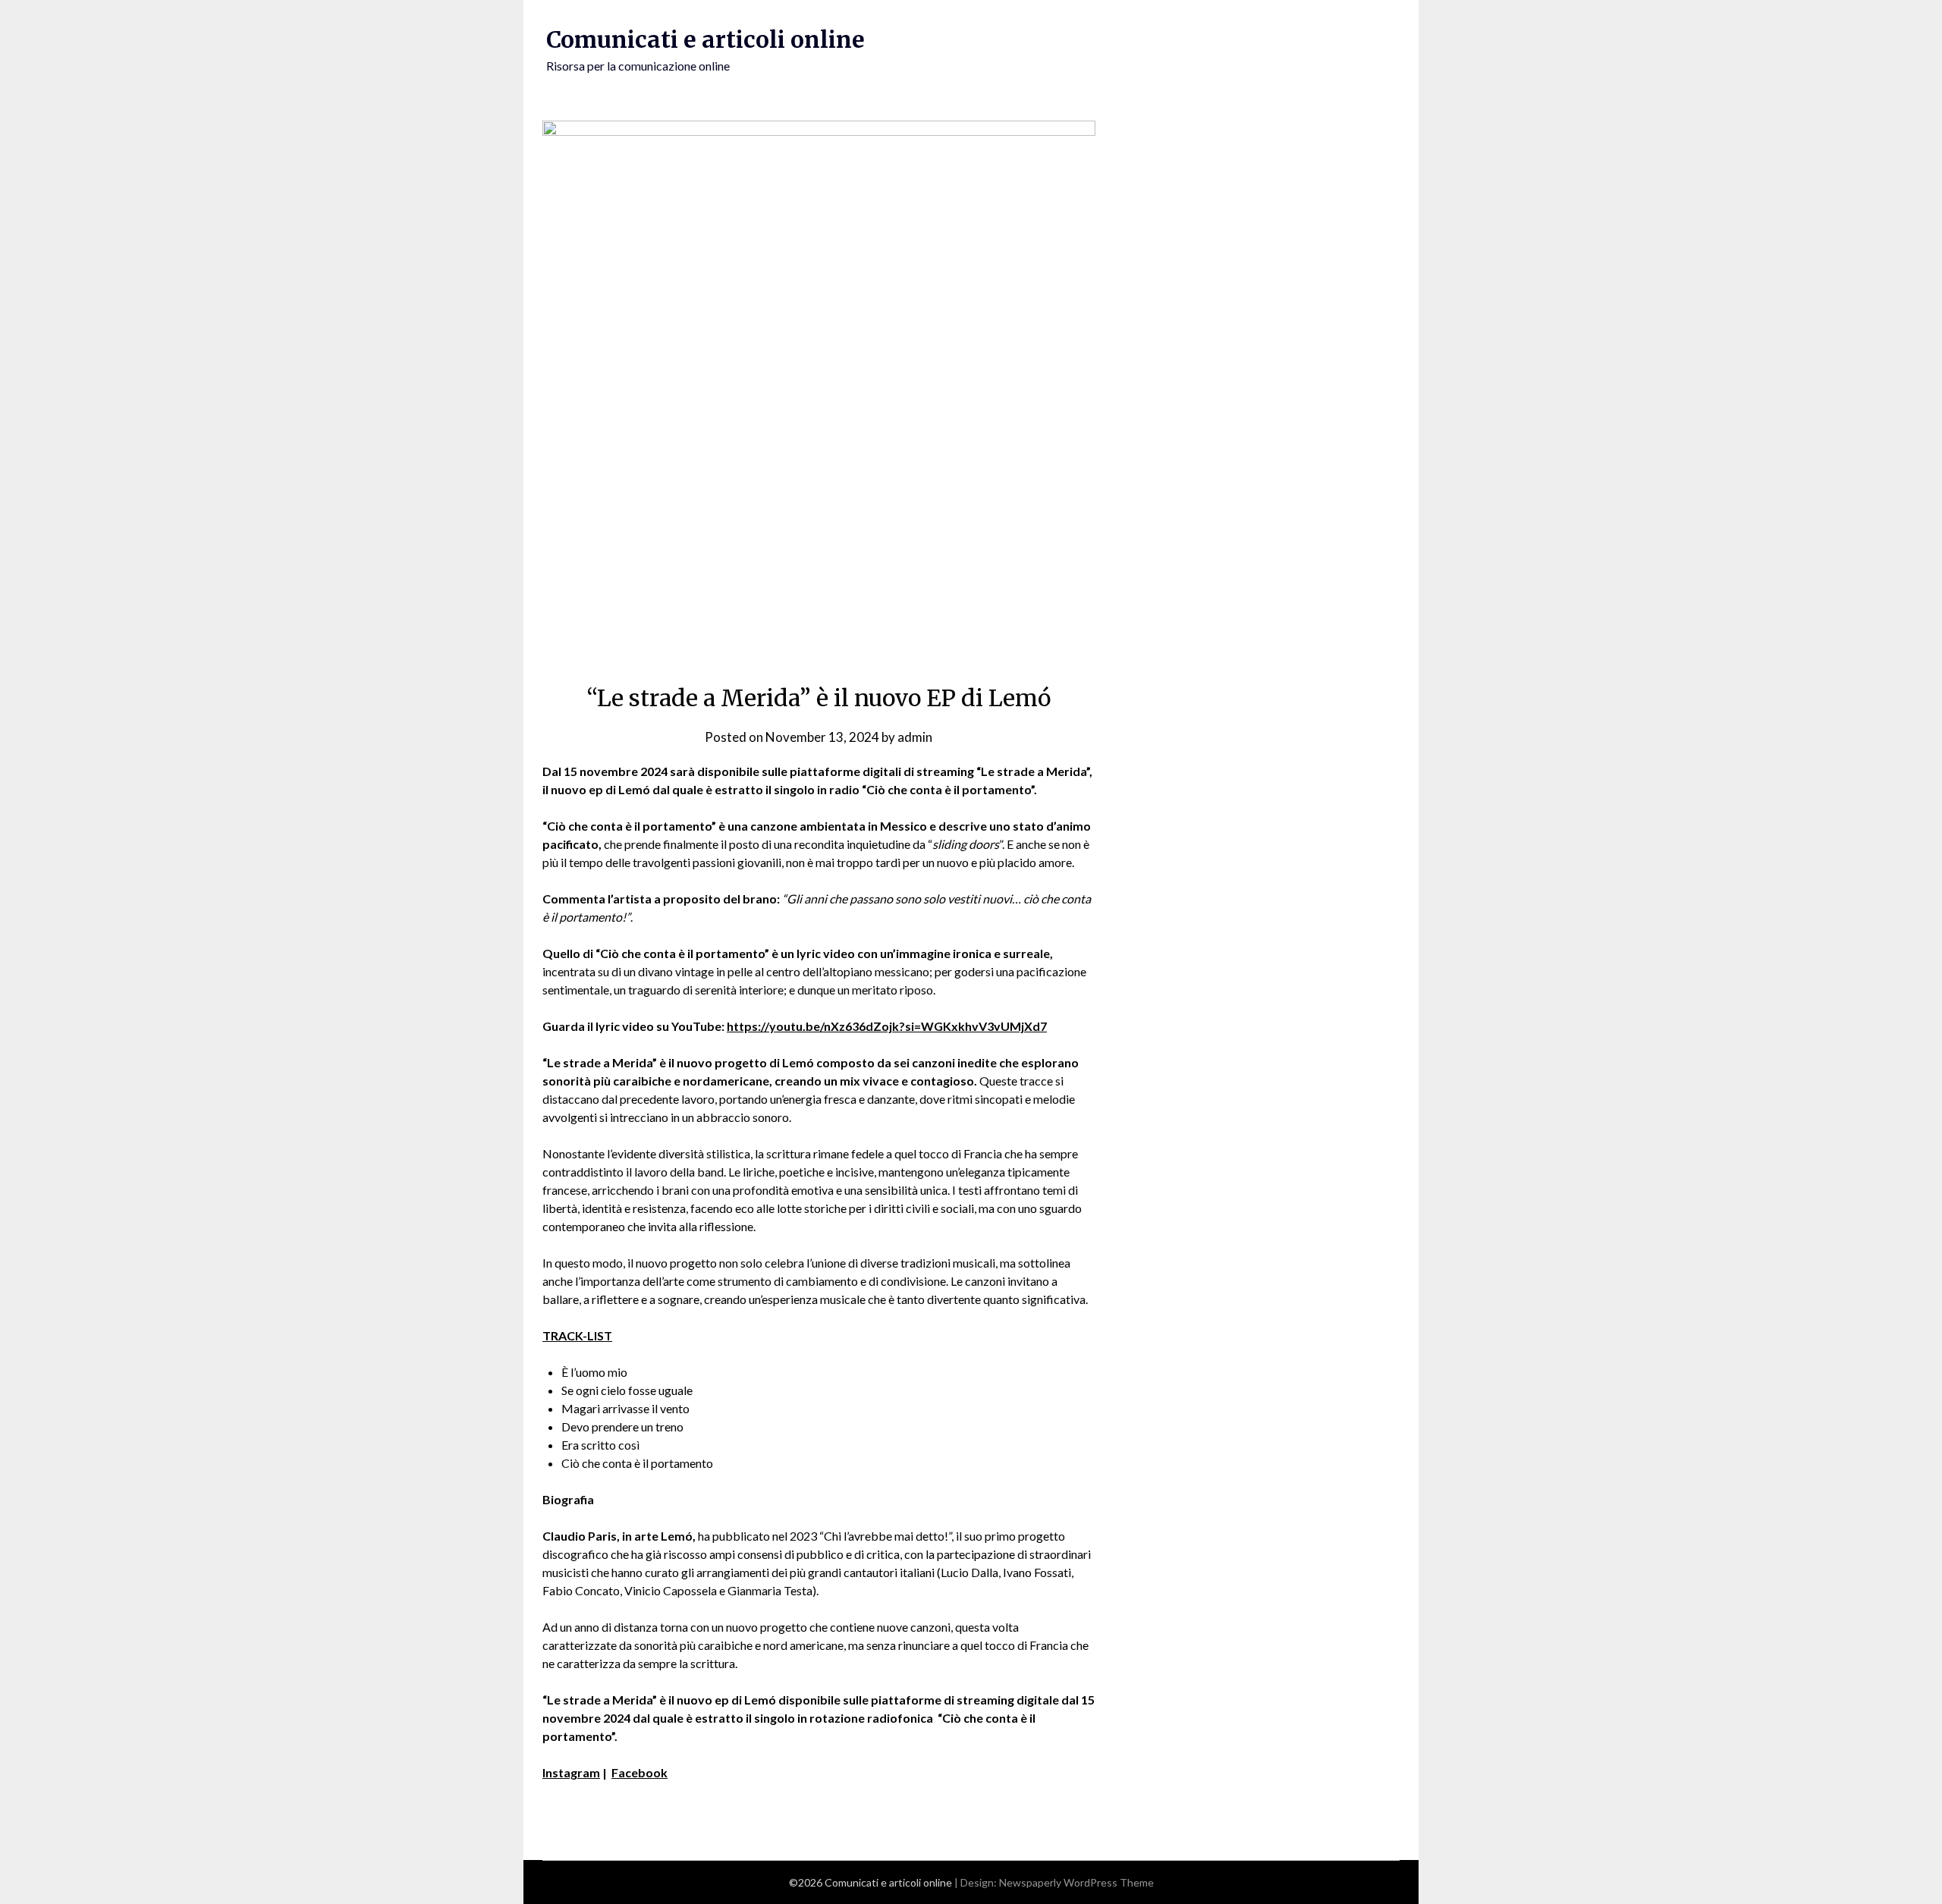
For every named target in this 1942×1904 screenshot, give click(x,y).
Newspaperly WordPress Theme (1076, 1882)
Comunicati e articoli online (705, 39)
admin (915, 737)
